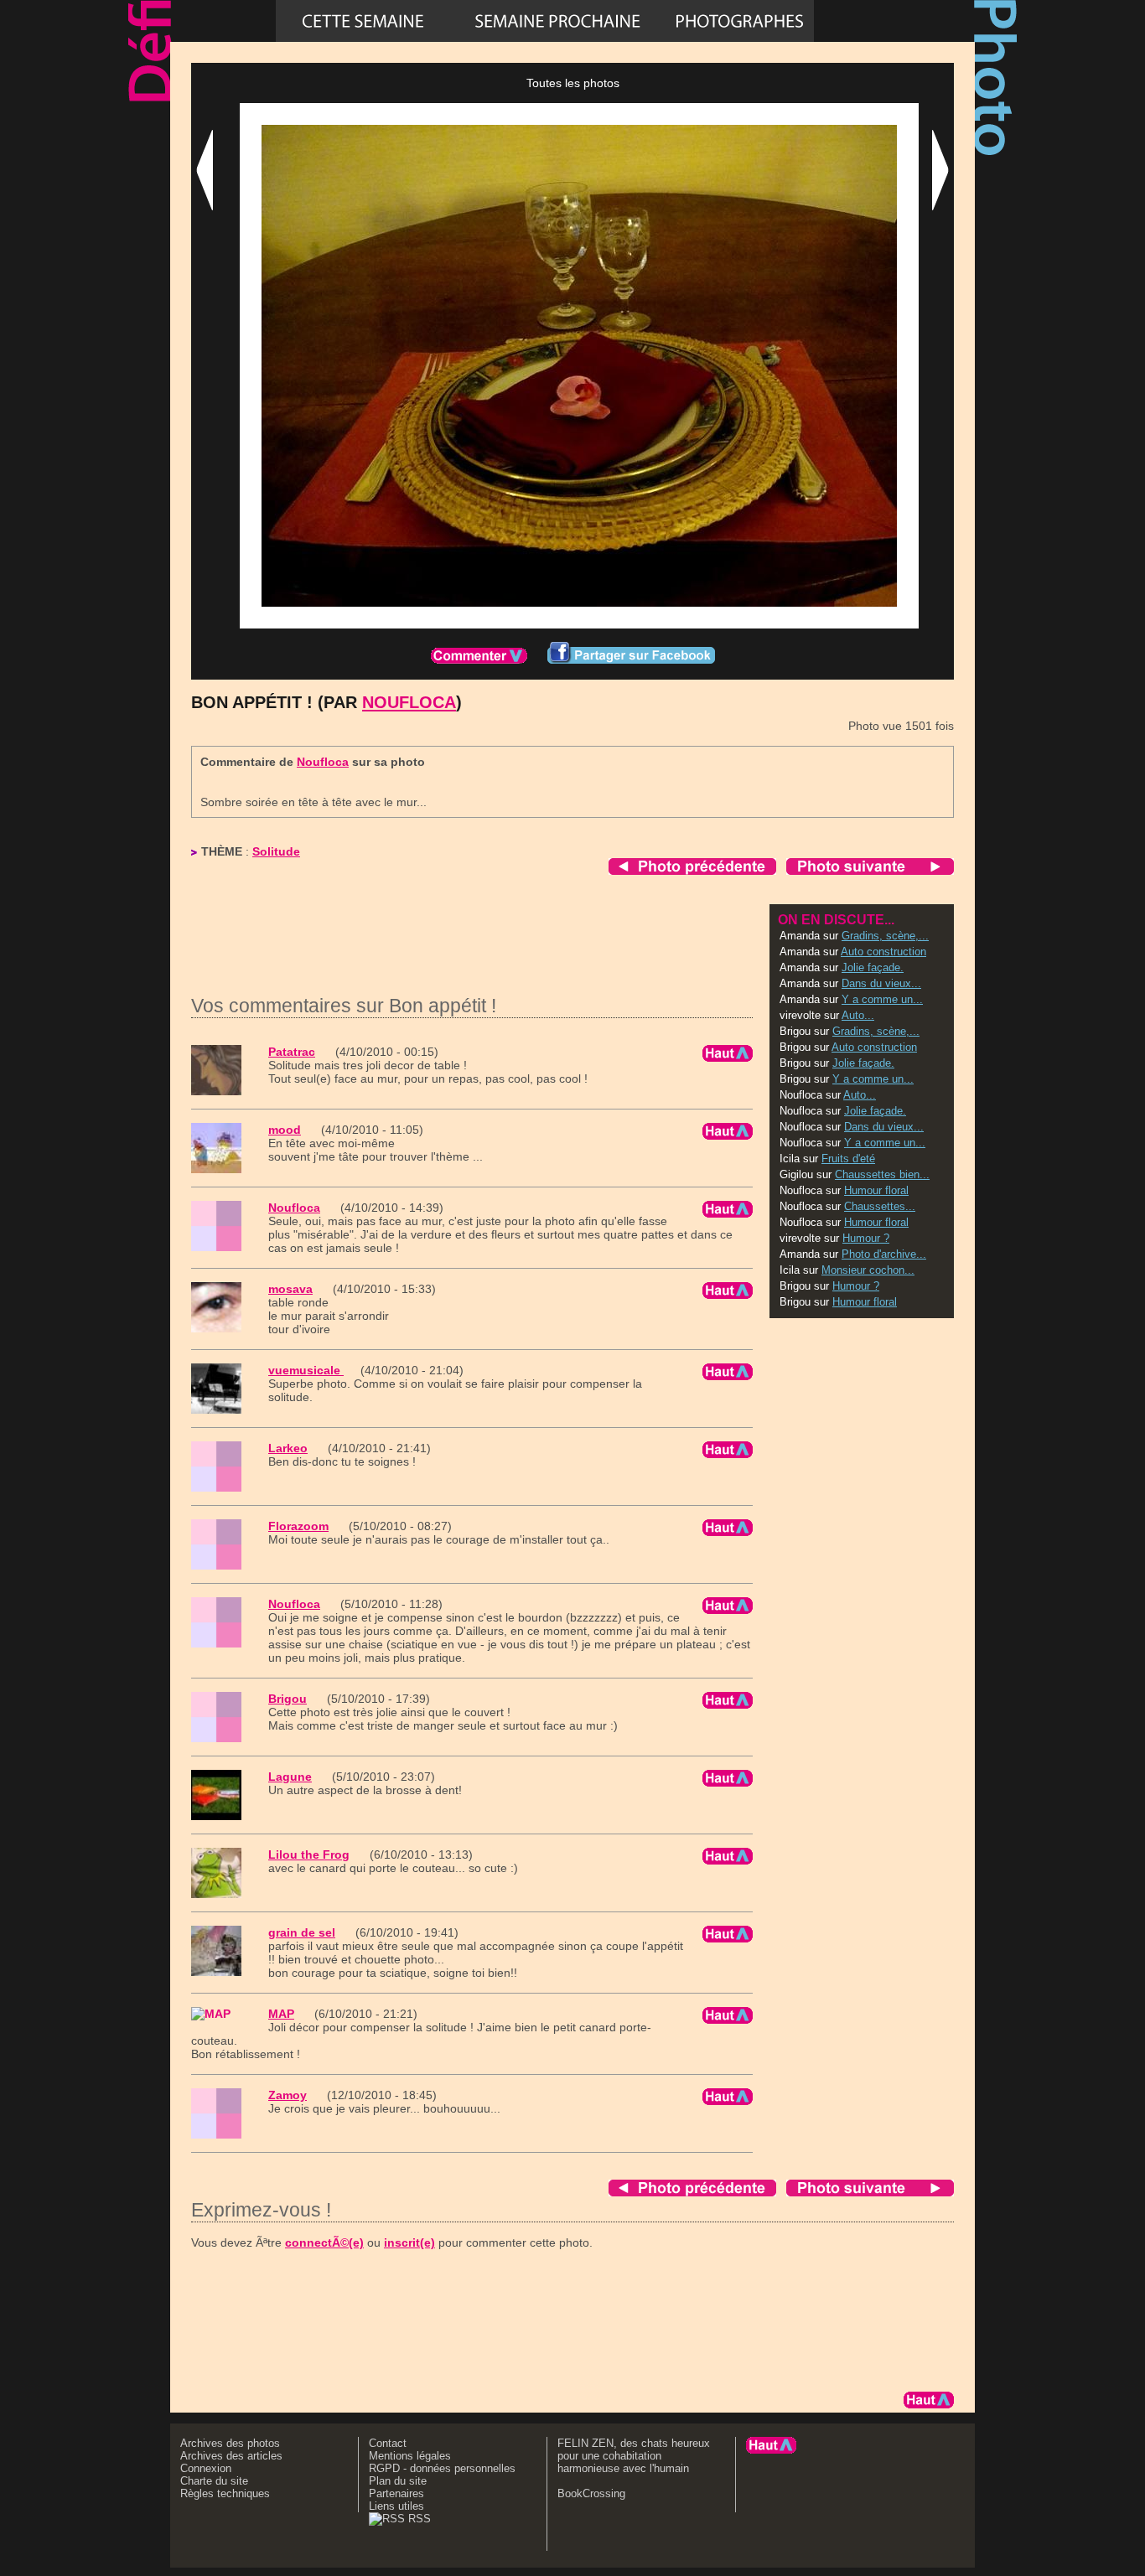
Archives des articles (231, 2456)
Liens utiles (396, 2506)
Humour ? (866, 1238)
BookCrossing (591, 2493)
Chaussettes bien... (882, 1174)
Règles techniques (225, 2493)
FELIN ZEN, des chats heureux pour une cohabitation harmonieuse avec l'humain (634, 2456)
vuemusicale (306, 1370)
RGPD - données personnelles (442, 2468)
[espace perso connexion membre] (894, 21)
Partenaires (396, 2493)
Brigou (288, 1699)
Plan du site (398, 2481)
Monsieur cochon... (868, 1270)
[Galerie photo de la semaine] (363, 21)
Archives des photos (230, 2443)
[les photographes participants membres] (739, 21)
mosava (290, 1289)
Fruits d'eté (848, 1159)
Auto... (858, 1015)
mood (285, 1130)
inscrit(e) (409, 2242)
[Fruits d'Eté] (557, 21)
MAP (281, 2014)
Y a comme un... (882, 999)
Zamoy (288, 2095)
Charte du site (214, 2481)
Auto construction (883, 952)
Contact (388, 2443)
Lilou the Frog (309, 1854)
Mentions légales (410, 2456)
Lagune (290, 1777)
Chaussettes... (880, 1206)
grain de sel (302, 1932)
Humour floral (876, 1190)
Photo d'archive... (884, 1254)
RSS (418, 2519)
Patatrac (292, 1052)
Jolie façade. (873, 967)
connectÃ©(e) (324, 2242)
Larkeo (288, 1448)
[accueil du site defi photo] (223, 21)
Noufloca (409, 702)
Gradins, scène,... (885, 936)
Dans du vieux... (881, 983)
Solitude (276, 851)
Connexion (206, 2468)
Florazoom (298, 1526)
